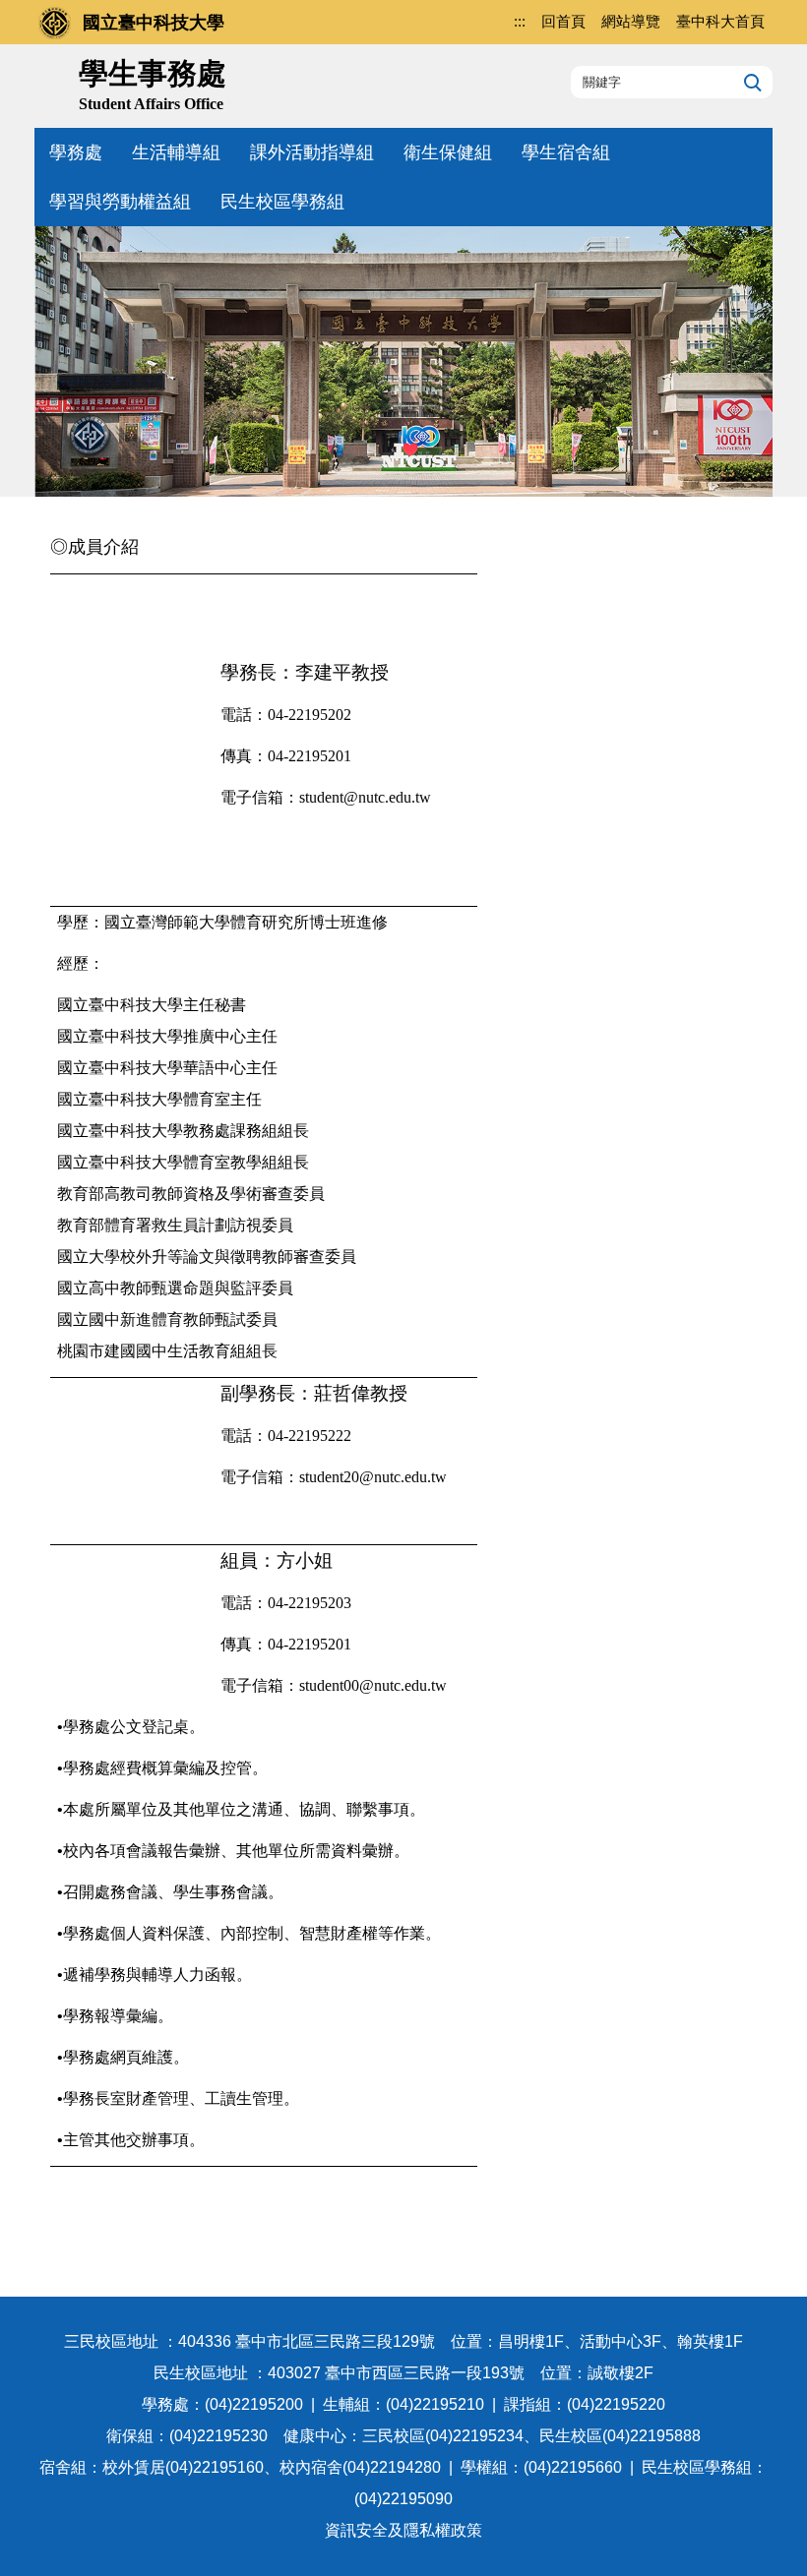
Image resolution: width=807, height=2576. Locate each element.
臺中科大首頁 (720, 21)
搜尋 (750, 82)
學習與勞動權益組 (120, 202)
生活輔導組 (176, 152)
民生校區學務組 (282, 202)
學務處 (76, 152)
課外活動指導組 (312, 152)
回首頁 (563, 21)
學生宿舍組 (566, 152)
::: (520, 21)
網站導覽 (631, 21)
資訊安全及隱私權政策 (403, 2530)
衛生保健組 (448, 152)
